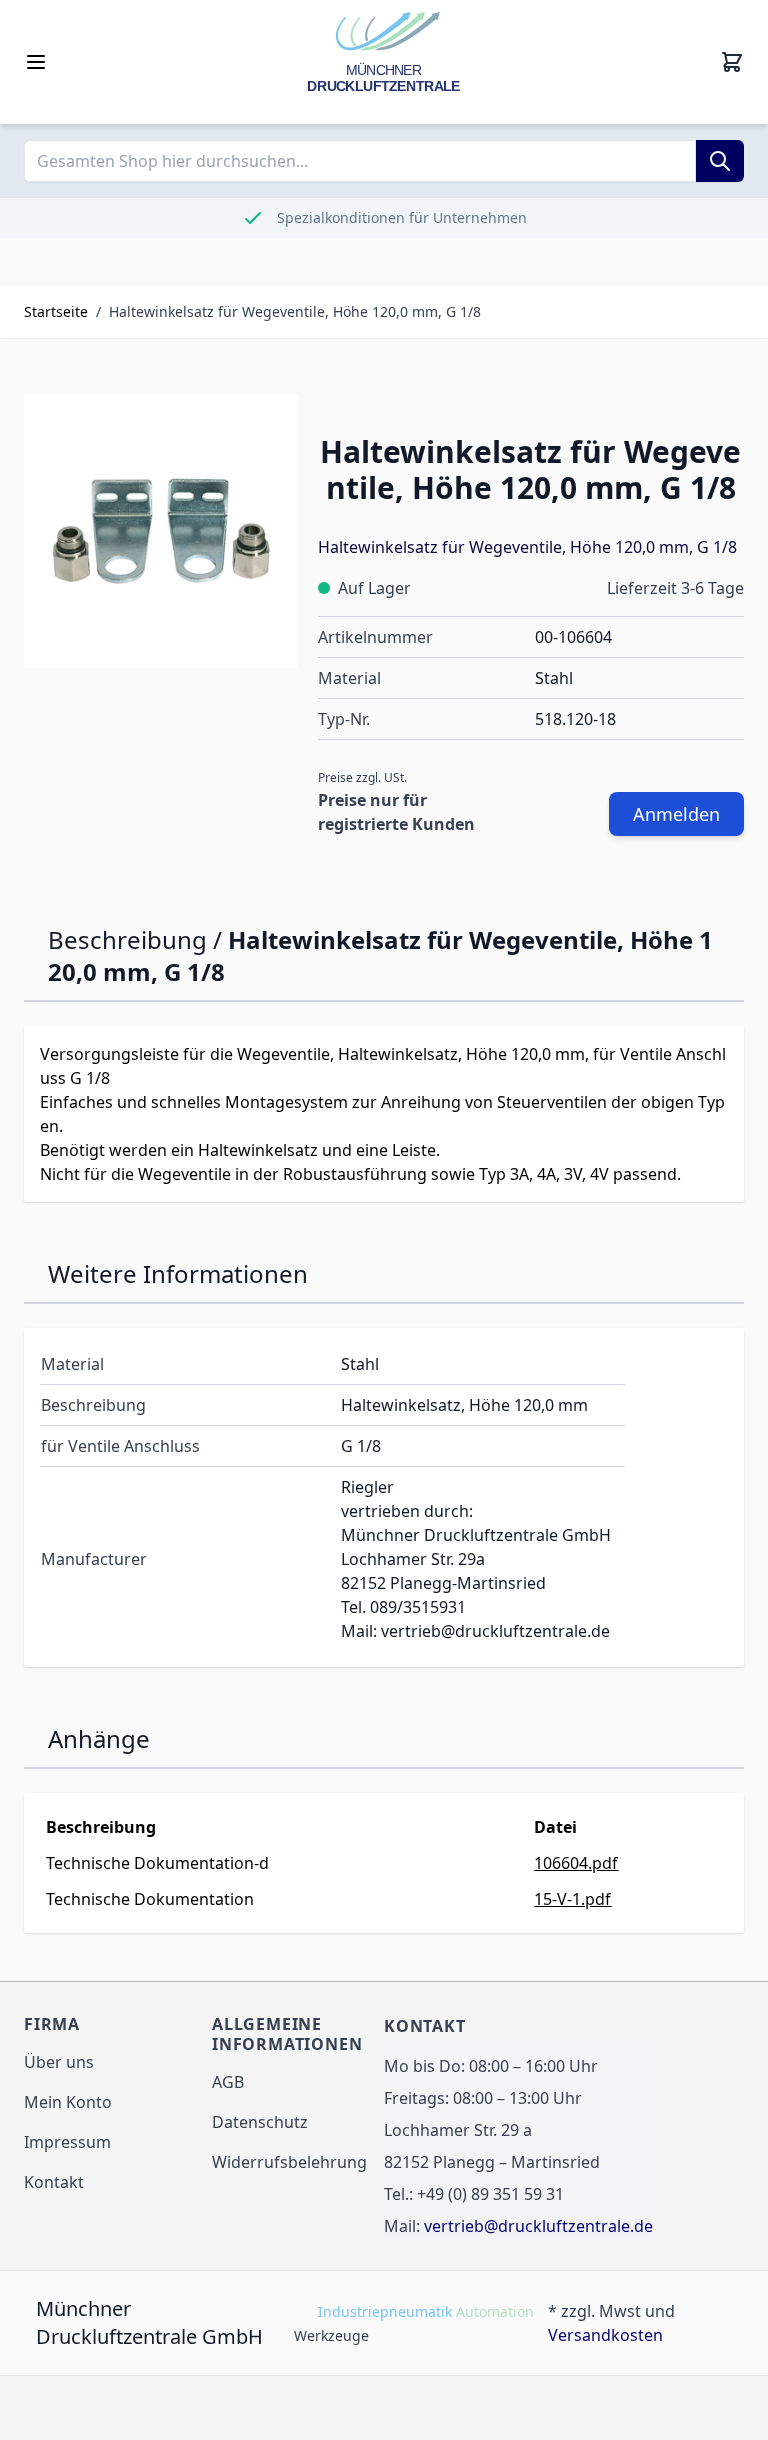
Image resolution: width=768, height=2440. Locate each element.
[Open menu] (36, 62)
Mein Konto (68, 2102)
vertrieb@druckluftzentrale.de (538, 2226)
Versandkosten (605, 2335)
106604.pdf (576, 1863)
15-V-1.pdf (572, 1899)
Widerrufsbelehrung (289, 2162)
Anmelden (676, 814)
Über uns (59, 2062)
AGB (228, 2082)
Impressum (67, 2142)
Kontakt (54, 2182)
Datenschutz (260, 2122)
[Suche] (720, 161)
